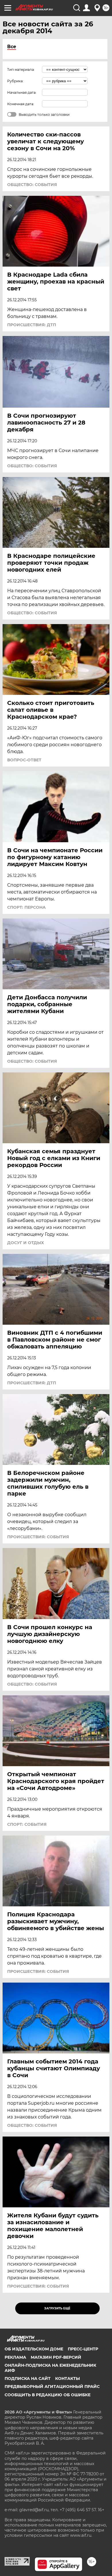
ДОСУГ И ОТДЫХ (26, 1243)
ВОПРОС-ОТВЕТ (24, 760)
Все (12, 47)
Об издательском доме (34, 2349)
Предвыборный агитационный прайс (52, 2387)
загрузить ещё (57, 2308)
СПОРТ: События (27, 1824)
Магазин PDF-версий (56, 2357)
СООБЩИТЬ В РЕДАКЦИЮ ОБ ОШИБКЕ (48, 2395)
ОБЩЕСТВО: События (32, 185)
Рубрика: (15, 81)
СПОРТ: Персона (26, 907)
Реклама (15, 2357)
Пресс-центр (83, 2349)
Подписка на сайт (28, 2378)
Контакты (67, 2378)
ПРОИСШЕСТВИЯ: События (38, 1537)
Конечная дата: (21, 104)
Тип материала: (21, 70)
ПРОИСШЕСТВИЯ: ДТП (32, 325)
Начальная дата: (22, 92)
